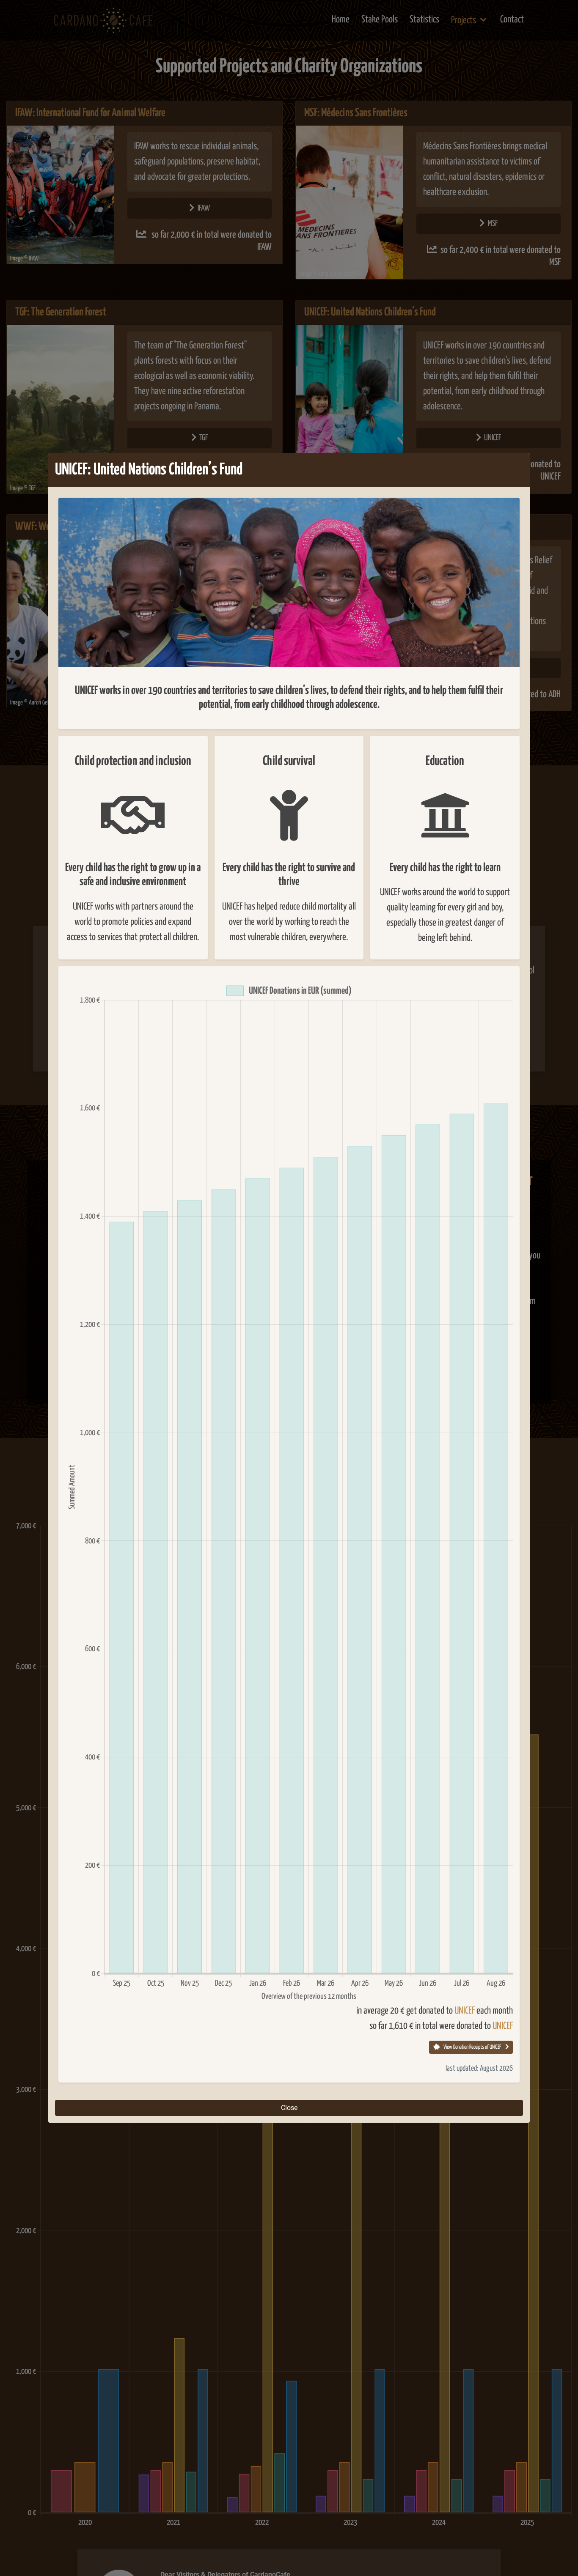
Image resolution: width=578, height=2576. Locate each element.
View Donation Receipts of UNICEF (472, 2047)
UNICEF (465, 2011)
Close (289, 2108)
